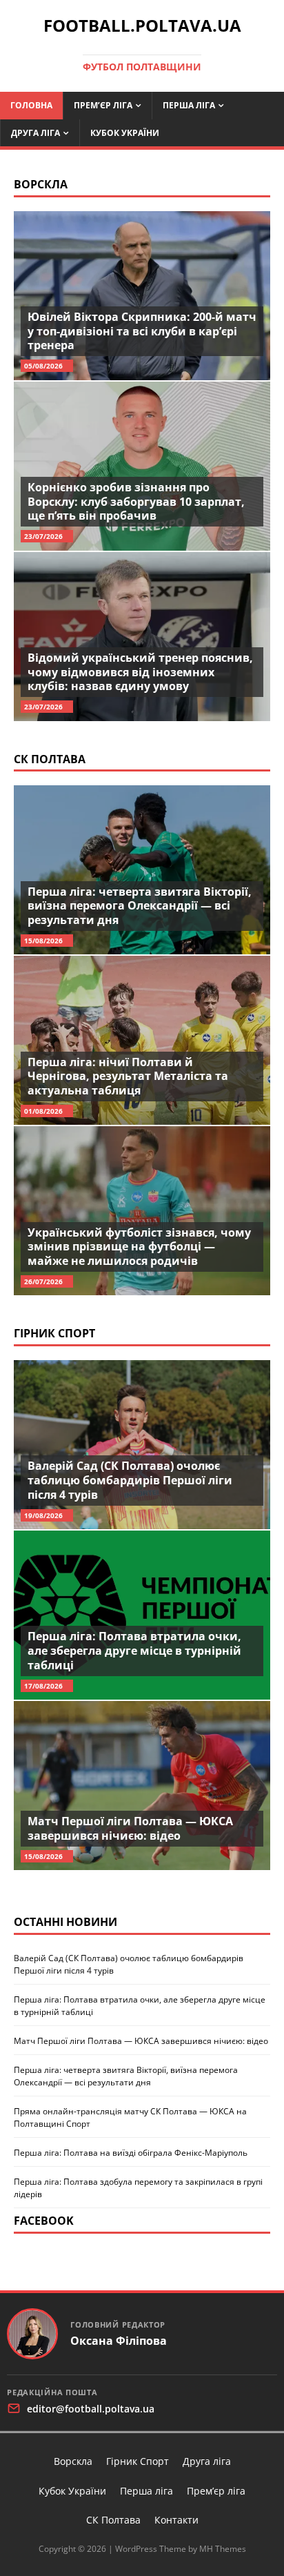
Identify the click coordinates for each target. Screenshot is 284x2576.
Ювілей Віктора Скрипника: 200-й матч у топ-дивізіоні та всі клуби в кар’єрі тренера (142, 331)
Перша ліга (189, 105)
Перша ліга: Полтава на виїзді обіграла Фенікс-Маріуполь (131, 2153)
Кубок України (125, 133)
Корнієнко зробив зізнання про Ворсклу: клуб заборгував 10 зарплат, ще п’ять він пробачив (136, 502)
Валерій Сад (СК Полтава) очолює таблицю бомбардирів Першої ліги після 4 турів (130, 1480)
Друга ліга (35, 133)
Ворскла (41, 184)
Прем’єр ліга (103, 105)
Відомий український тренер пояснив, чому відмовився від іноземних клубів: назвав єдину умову (140, 672)
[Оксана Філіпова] (32, 2334)
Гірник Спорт (54, 1333)
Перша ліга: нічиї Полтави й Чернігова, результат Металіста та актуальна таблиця (128, 1076)
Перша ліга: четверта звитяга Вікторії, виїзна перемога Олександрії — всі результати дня (140, 906)
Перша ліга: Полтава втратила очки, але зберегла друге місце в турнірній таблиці (134, 1651)
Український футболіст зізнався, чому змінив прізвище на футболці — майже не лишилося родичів (139, 1247)
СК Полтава (50, 759)
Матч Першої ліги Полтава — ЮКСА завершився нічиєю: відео (130, 1828)
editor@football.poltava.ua (91, 2409)
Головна (31, 105)
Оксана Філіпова (119, 2341)
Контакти (176, 2520)
